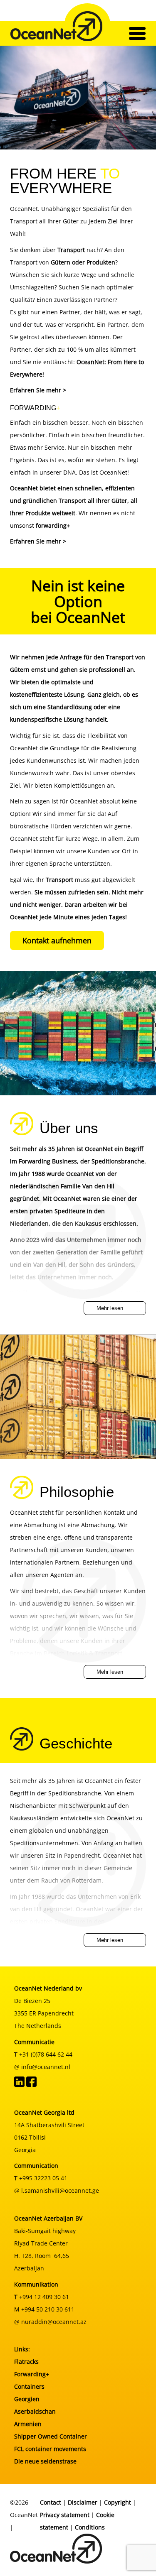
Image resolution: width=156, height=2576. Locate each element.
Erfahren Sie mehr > (38, 390)
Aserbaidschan (35, 2411)
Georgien (27, 2399)
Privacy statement (65, 2515)
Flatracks (26, 2362)
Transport (59, 880)
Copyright (118, 2502)
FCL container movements (50, 2449)
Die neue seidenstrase (45, 2461)
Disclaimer (83, 2502)
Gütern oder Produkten (83, 262)
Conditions (90, 2527)
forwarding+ (53, 525)
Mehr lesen (110, 1308)
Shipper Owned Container (51, 2436)
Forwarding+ (32, 2374)
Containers (29, 2386)
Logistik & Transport (94, 1653)
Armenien (28, 2424)
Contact (51, 2502)
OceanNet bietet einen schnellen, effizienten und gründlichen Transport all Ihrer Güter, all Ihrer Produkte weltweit (74, 501)
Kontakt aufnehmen (57, 940)
